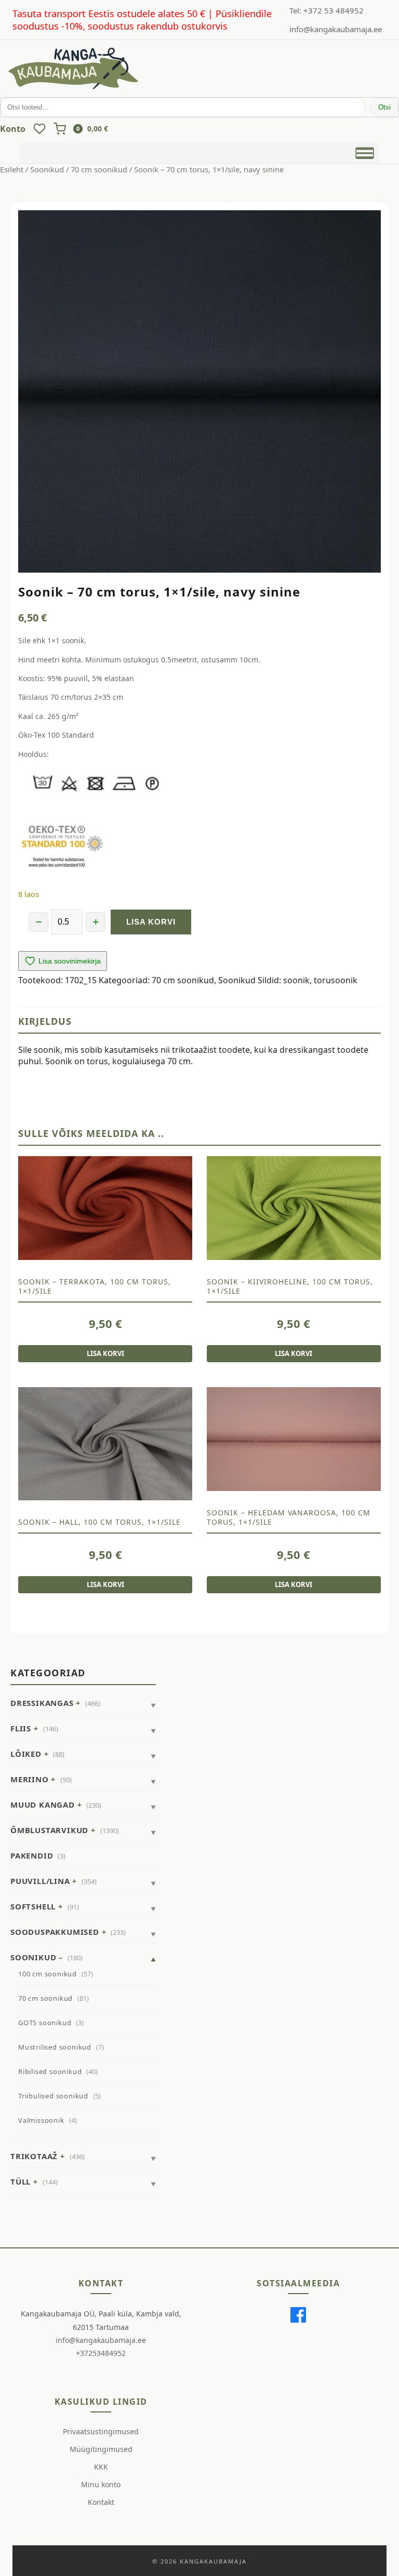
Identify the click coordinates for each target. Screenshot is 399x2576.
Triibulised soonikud (53, 2096)
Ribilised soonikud (50, 2071)
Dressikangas (42, 1703)
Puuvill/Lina (40, 1881)
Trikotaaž (34, 2156)
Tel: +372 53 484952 (327, 10)
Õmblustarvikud (49, 1830)
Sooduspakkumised (55, 1932)
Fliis (21, 1728)
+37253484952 (101, 2353)
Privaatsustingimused (101, 2431)
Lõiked (26, 1754)
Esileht (12, 169)
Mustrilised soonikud (55, 2047)
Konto (13, 129)
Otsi (384, 107)
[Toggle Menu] (364, 153)
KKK (101, 2467)
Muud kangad (43, 1805)
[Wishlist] (39, 129)
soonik (296, 980)
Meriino (30, 1779)
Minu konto (101, 2484)
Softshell (33, 1906)
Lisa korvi (151, 922)
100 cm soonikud (48, 1974)
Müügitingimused (101, 2449)
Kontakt (101, 2502)
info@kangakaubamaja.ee (336, 29)
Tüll (21, 2181)
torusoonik (336, 980)
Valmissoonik (41, 2120)
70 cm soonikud (99, 169)
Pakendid (32, 1855)
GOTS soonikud (45, 2023)
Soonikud (47, 169)
